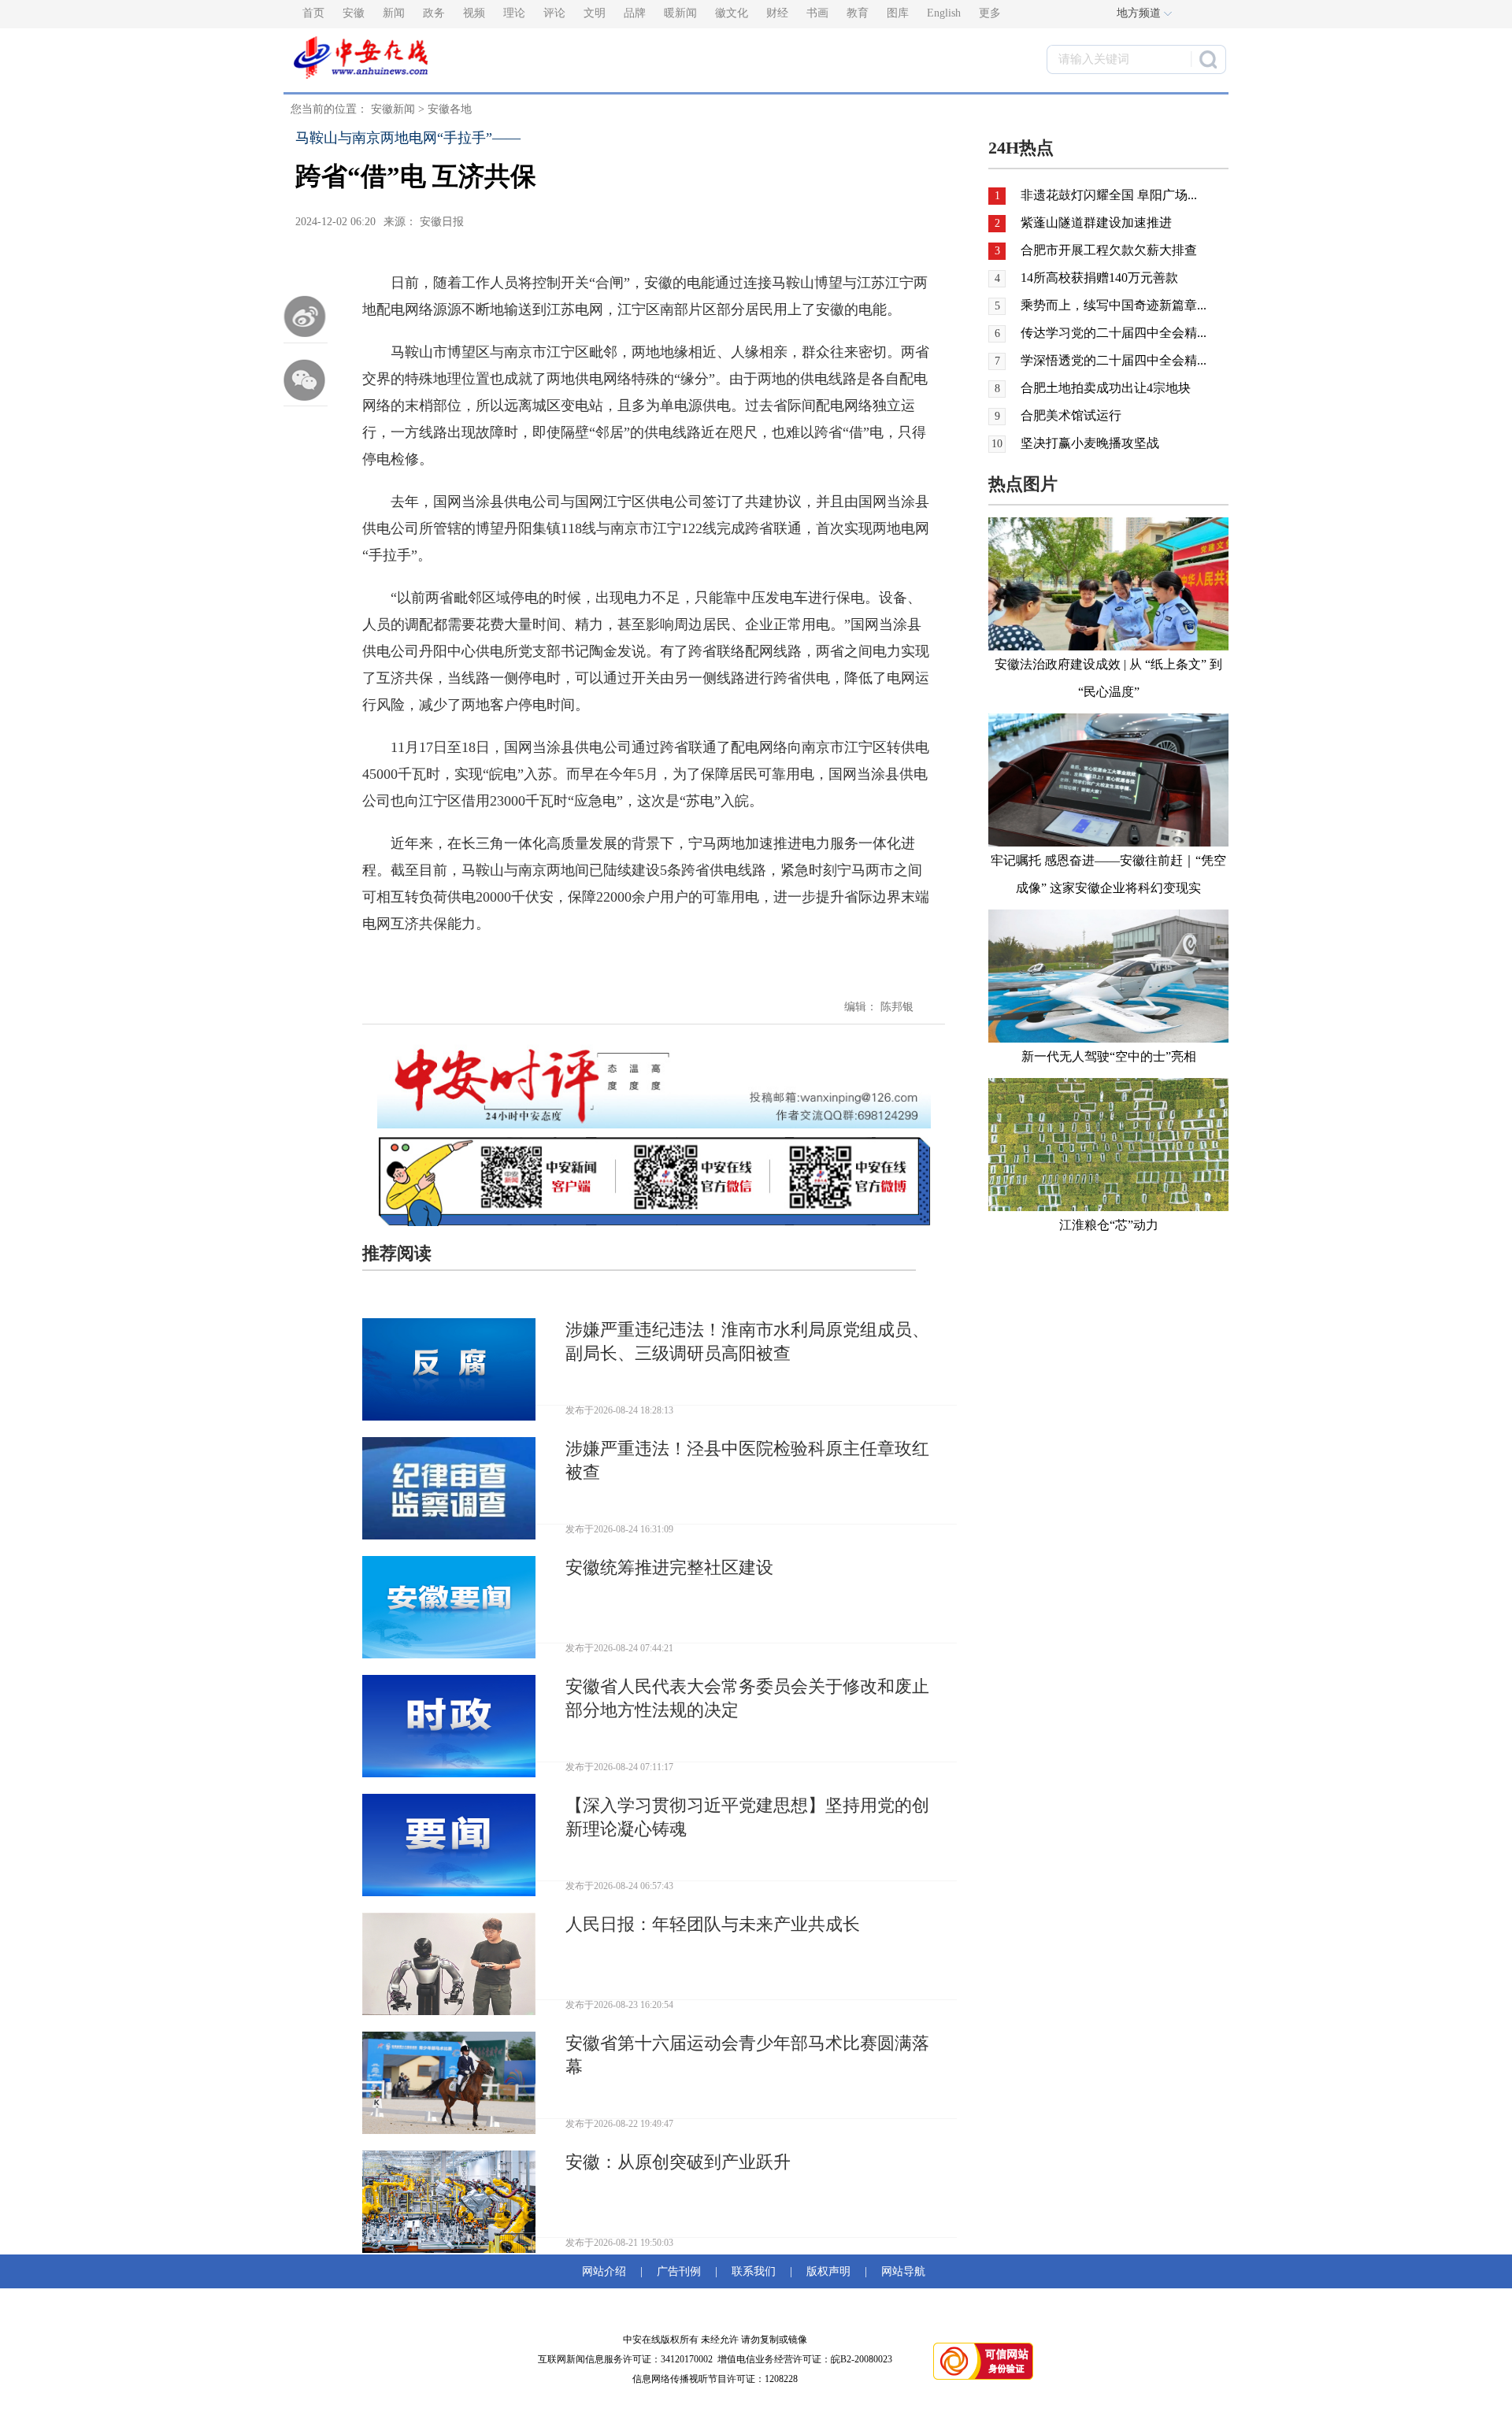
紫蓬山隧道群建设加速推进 (1096, 222)
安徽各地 (450, 109)
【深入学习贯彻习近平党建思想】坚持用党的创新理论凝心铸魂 (747, 1817)
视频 (474, 13)
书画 (817, 13)
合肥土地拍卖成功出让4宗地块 (1106, 388)
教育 (858, 13)
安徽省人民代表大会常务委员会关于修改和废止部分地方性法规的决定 (747, 1698)
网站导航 (900, 2271)
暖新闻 (680, 13)
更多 (990, 13)
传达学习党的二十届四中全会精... (1114, 333)
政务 (434, 13)
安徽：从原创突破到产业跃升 (678, 2162)
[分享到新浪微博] (306, 317)
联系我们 (754, 2271)
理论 (514, 13)
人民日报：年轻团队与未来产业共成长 (713, 1924)
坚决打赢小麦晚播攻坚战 (1090, 443)
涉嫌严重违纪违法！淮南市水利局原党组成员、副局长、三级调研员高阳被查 (747, 1341)
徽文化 (732, 13)
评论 (554, 13)
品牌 (635, 13)
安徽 (354, 13)
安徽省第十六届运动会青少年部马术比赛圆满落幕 (747, 2055)
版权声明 (828, 2271)
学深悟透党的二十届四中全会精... (1114, 360)
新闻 (394, 13)
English (944, 13)
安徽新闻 (393, 109)
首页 (313, 13)
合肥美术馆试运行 (1071, 415)
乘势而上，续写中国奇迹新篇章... (1114, 305)
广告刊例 (679, 2271)
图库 (898, 13)
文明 (595, 13)
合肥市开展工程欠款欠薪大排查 (1109, 250)
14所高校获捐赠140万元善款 (1099, 278)
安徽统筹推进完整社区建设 (669, 1567)
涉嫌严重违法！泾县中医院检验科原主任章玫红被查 (747, 1460)
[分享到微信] (306, 380)
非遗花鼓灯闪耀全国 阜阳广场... (1109, 195)
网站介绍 (607, 2271)
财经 (777, 13)
